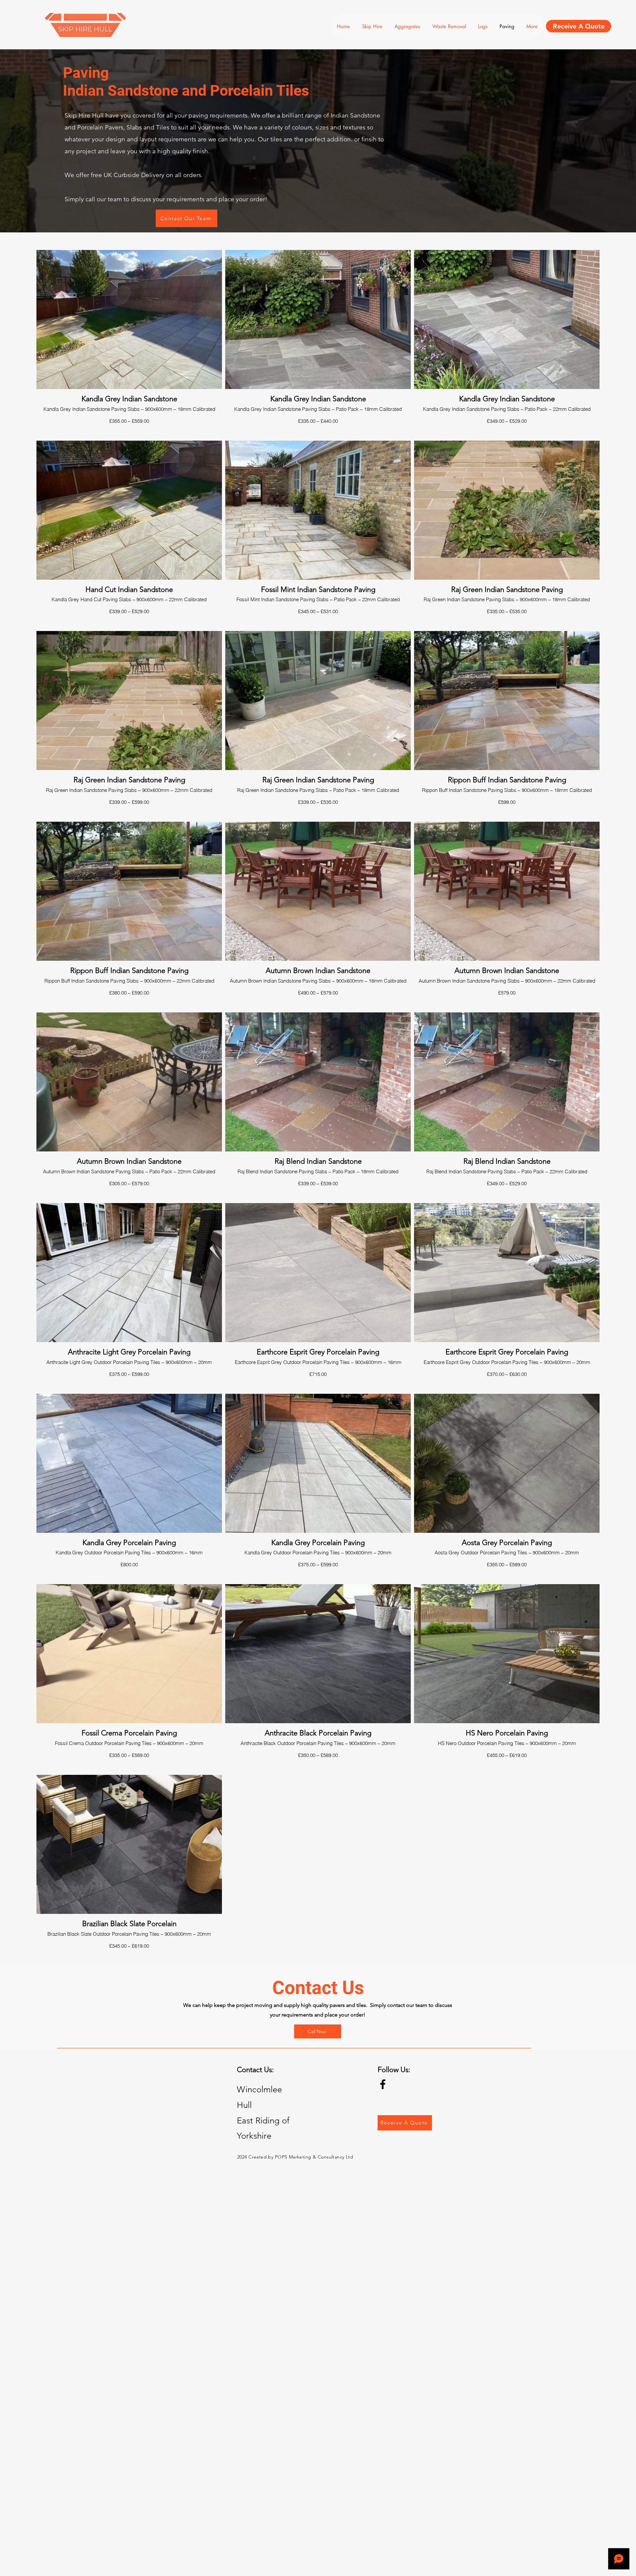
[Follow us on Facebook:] (383, 2084)
